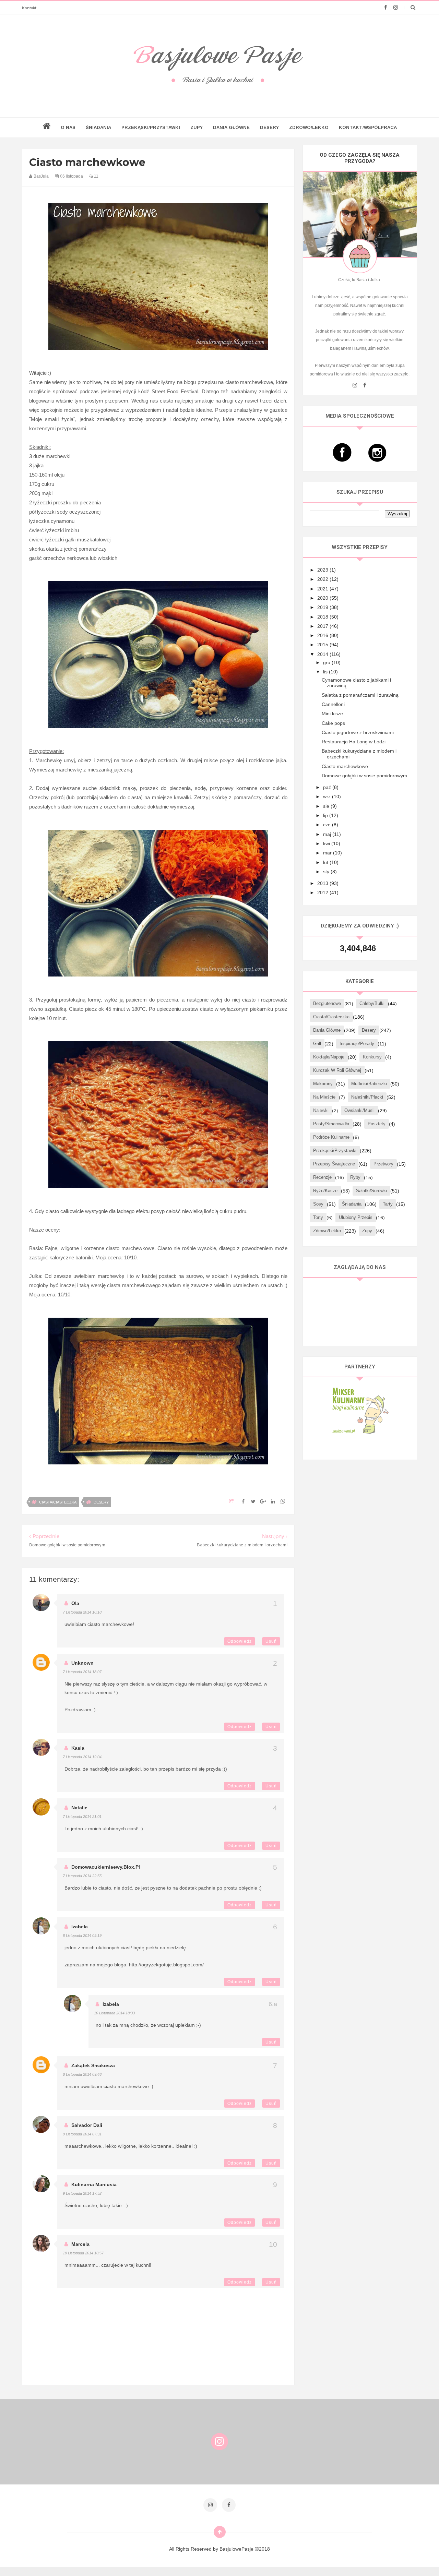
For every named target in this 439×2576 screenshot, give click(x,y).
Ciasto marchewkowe (345, 766)
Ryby (355, 1177)
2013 (323, 883)
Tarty (388, 1204)
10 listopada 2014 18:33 (114, 2013)
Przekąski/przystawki (151, 127)
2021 (323, 589)
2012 (323, 892)
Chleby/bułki (372, 1003)
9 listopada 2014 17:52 (82, 2193)
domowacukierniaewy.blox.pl (106, 1867)
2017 (323, 626)
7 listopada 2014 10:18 (82, 1612)
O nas (68, 127)
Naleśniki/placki (367, 1097)
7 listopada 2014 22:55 (82, 1876)
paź (328, 787)
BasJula (41, 176)
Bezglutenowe (327, 1003)
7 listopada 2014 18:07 (82, 1672)
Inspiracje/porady (357, 1044)
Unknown (82, 1663)
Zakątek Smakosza (93, 2065)
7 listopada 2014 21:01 (82, 1817)
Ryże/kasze (325, 1191)
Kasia (78, 1748)
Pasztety (377, 1124)
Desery (269, 127)
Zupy (197, 127)
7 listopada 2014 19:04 (82, 1757)
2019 (323, 607)
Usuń (271, 1641)
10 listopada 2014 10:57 (83, 2253)
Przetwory (383, 1164)
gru (327, 662)
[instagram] (396, 8)
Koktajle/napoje (329, 1057)
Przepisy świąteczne (334, 1164)
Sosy (318, 1204)
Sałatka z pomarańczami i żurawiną (360, 695)
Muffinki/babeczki (369, 1084)
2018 (323, 617)
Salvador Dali (87, 2125)
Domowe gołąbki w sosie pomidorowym (364, 776)
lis (326, 672)
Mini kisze (332, 714)
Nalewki (321, 1110)
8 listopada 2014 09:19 (82, 1936)
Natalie (79, 1808)
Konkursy (372, 1057)
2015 (323, 645)
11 (96, 176)
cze (328, 825)
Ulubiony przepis (356, 1217)
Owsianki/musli (359, 1110)
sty (327, 872)
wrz (328, 796)
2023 (323, 570)
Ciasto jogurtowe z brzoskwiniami (358, 732)
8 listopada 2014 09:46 (82, 2074)
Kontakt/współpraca (368, 127)
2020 (323, 598)
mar (328, 853)
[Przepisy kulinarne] (360, 1410)
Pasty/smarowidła (331, 1124)
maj (328, 834)
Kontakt (29, 8)
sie (327, 806)
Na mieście (324, 1097)
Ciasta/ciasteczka (58, 1502)
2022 (323, 579)
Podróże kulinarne (331, 1137)
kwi (327, 843)
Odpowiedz (240, 1641)
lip (326, 815)
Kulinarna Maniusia (94, 2184)
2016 (323, 635)
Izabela (80, 1927)
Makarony (323, 1084)
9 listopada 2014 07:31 (82, 2134)
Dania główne (327, 1030)
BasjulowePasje (237, 2549)
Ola (75, 1603)
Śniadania (98, 127)
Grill (317, 1044)
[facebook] (386, 8)
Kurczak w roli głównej (337, 1070)
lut (326, 862)
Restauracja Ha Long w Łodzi (354, 742)
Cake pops (333, 723)
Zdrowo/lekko (309, 127)
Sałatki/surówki (371, 1191)
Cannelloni (333, 704)
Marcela (80, 2244)
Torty (318, 1217)
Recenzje (322, 1177)
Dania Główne (231, 127)
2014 (323, 654)
